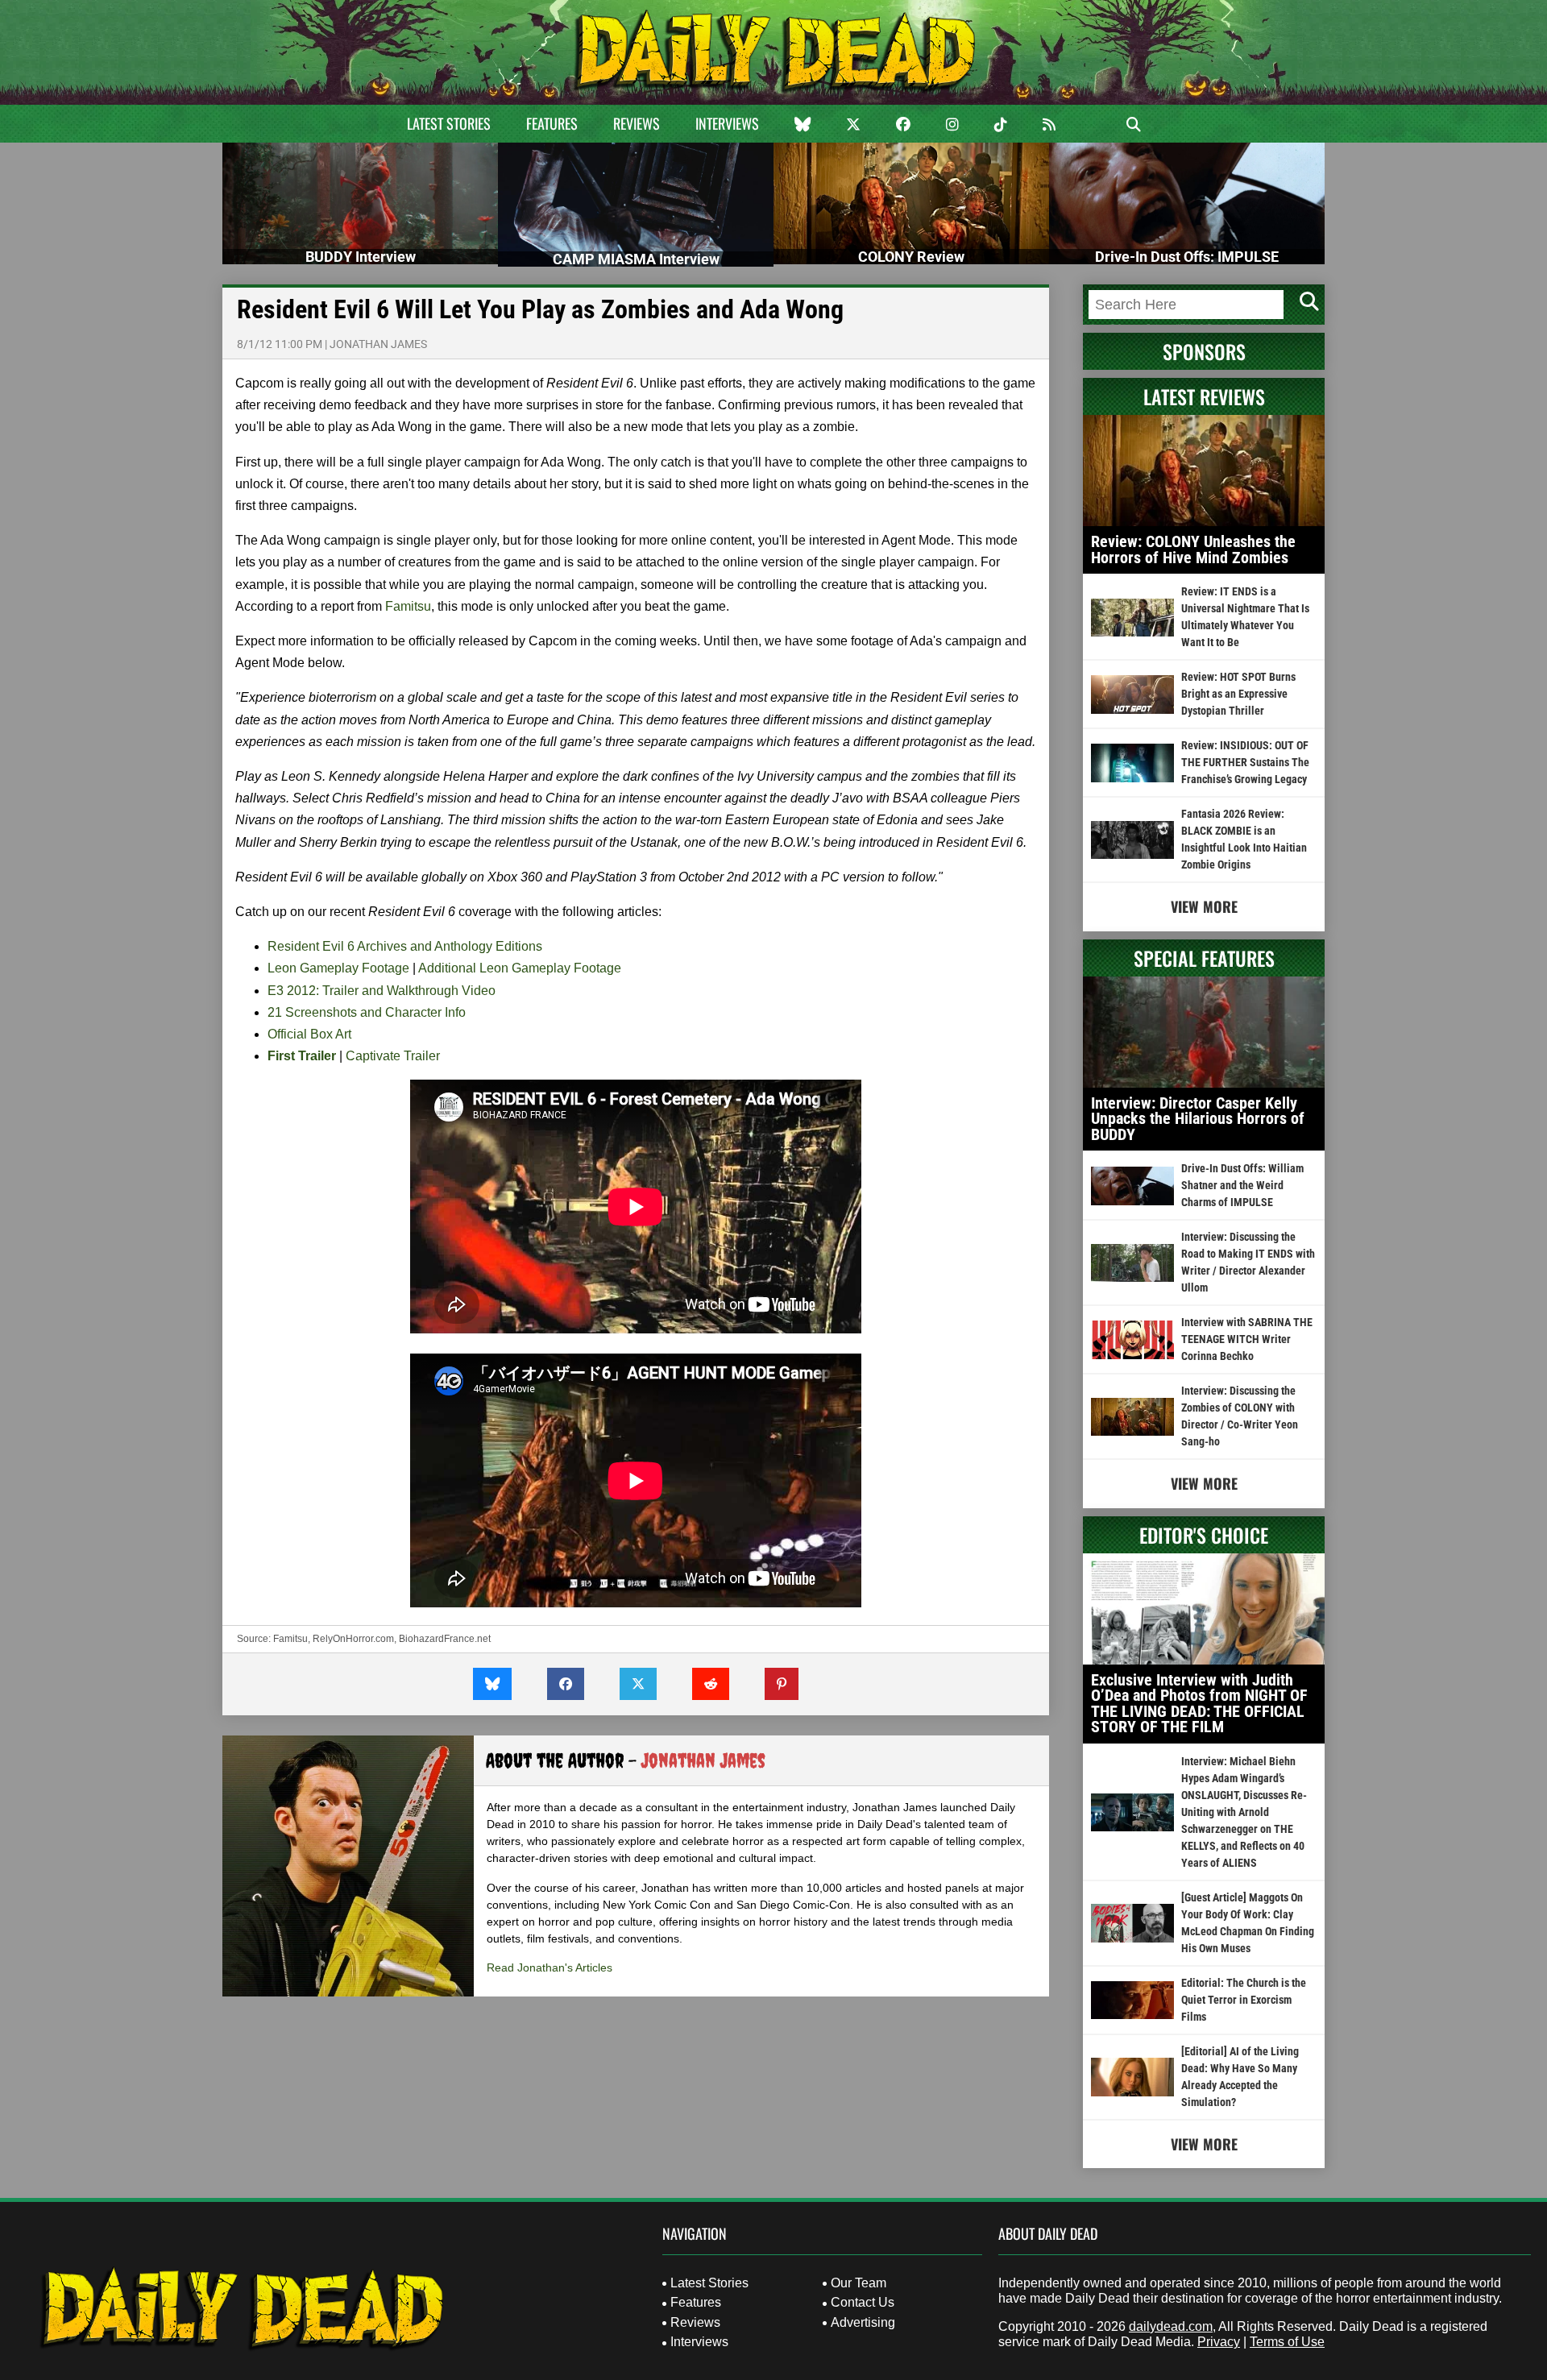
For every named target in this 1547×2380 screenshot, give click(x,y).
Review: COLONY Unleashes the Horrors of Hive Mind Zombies (1193, 549)
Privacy (1219, 2342)
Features (552, 123)
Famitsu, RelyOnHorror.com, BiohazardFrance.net (382, 1639)
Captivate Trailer (393, 1056)
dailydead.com (1171, 2326)
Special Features (1204, 958)
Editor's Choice (1204, 1535)
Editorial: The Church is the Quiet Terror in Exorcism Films (1244, 2000)
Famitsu (408, 606)
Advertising (863, 2322)
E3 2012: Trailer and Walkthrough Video (382, 991)
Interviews (727, 123)
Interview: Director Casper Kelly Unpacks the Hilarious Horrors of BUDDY (1198, 1119)
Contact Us (863, 2302)
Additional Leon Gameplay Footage (520, 968)
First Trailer (302, 1056)
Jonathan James (378, 344)
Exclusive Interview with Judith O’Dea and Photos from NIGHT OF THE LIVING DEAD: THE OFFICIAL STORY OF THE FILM (1199, 1704)
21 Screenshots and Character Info (367, 1012)
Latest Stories (449, 123)
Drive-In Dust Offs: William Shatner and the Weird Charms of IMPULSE (1242, 1185)
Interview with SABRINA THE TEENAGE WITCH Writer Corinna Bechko (1247, 1339)
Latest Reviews (1204, 396)
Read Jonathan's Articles (550, 1967)
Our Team (859, 2283)
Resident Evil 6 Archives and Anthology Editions (405, 946)
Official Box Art (309, 1034)
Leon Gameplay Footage (338, 968)
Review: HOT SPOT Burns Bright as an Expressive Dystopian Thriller (1238, 694)
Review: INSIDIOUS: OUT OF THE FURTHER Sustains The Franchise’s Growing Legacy (1245, 762)
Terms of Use (1287, 2342)
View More (1204, 906)
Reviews (637, 123)
